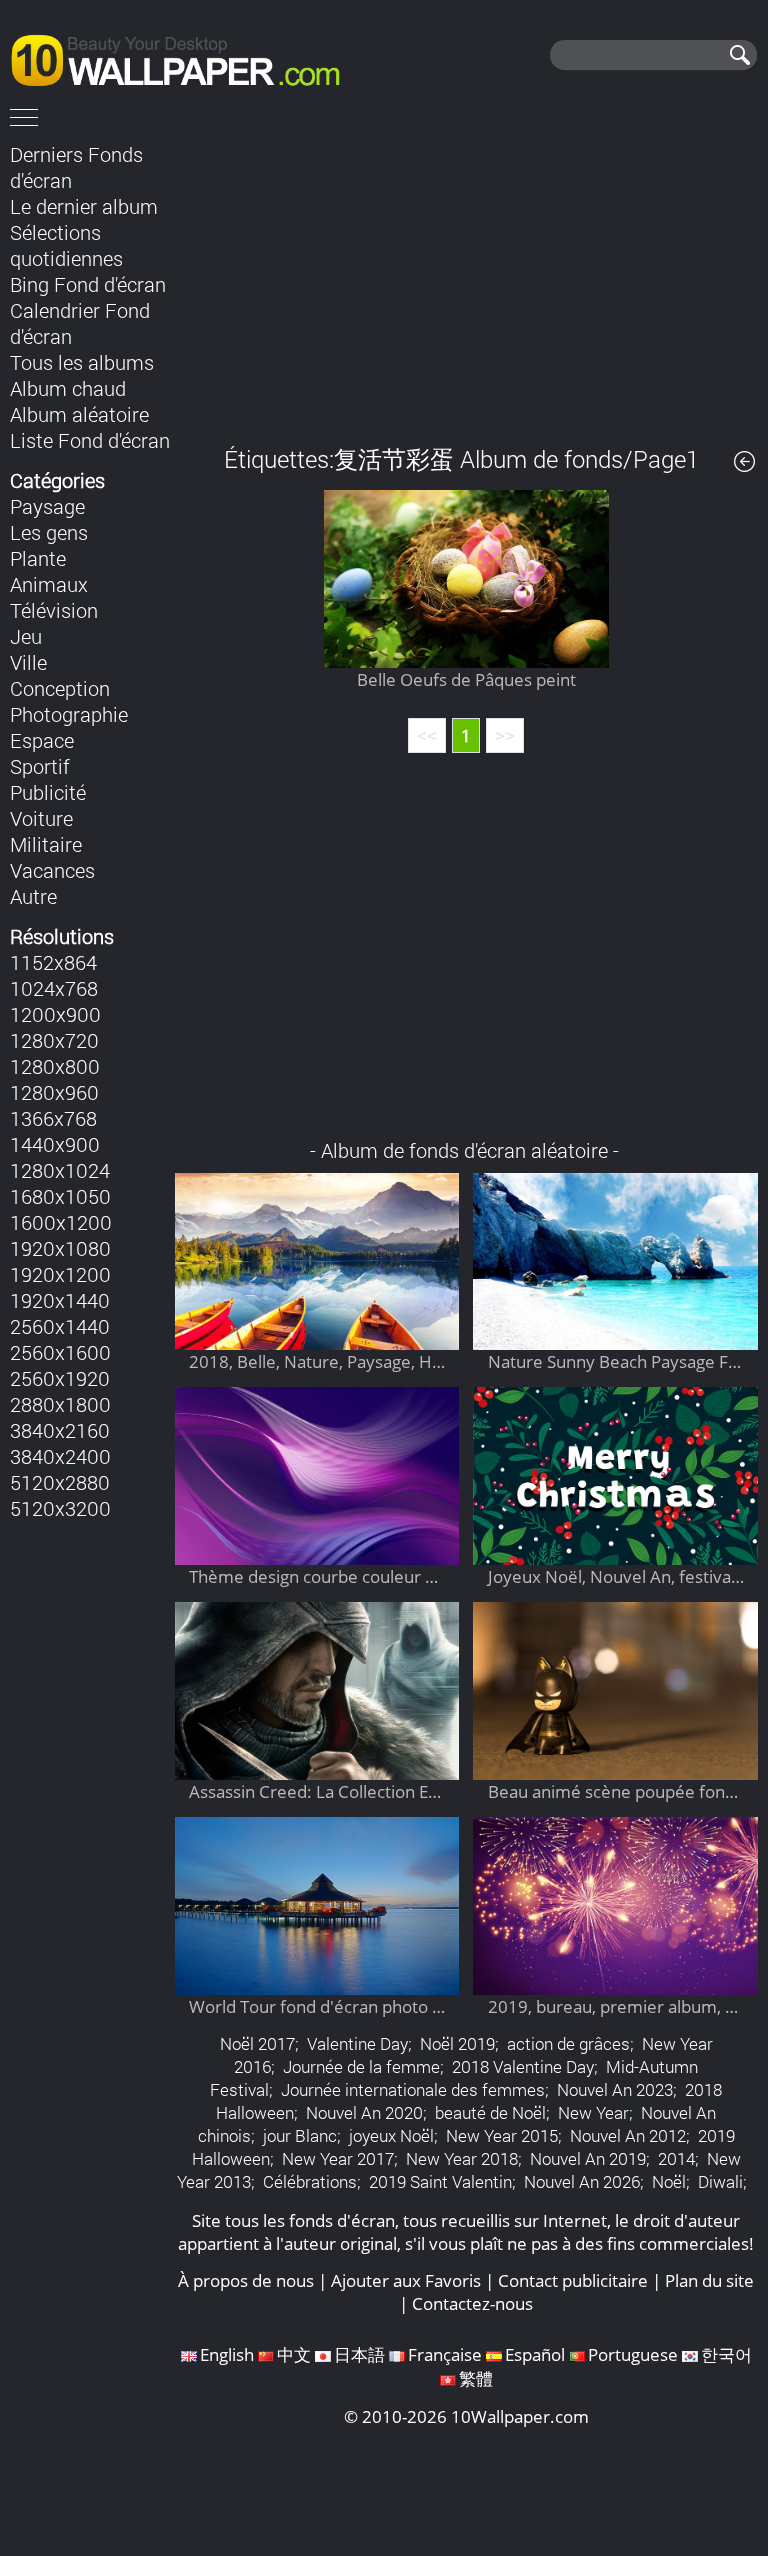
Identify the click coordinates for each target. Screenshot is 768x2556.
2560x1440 (60, 1326)
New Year (593, 2112)
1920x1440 (60, 1300)
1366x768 (53, 1118)
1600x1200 (61, 1222)
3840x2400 (60, 1456)
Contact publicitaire (573, 2280)
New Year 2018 (462, 2158)
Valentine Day (357, 2043)
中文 (294, 2354)
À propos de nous (246, 2280)
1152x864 (53, 962)
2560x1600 (60, 1352)
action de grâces (568, 2043)
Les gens (49, 532)
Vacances (52, 870)
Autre (33, 896)
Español (535, 2354)
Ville (28, 662)
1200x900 (55, 1014)
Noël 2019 (457, 2043)
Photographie (69, 714)
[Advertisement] (466, 279)
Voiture (41, 818)
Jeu (26, 636)
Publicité (48, 792)
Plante (38, 558)
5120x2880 (60, 1482)
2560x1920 (60, 1378)
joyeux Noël (391, 2135)
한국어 (726, 2354)
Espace (42, 740)
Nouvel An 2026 (582, 2181)
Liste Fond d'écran (90, 440)
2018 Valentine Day (523, 2066)
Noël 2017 (257, 2043)
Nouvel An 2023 (615, 2089)
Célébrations (310, 2181)
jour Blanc (300, 2135)
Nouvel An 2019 (588, 2158)
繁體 (476, 2378)
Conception (60, 688)
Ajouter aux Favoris (406, 2280)
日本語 (359, 2354)
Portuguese (633, 2354)
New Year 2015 (502, 2135)
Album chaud (68, 388)
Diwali (720, 2181)
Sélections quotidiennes (66, 245)
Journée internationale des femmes (413, 2089)
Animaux (49, 584)
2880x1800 (60, 1404)
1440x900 (55, 1144)
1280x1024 (60, 1170)
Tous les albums (82, 362)
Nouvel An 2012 (628, 2135)
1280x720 (54, 1040)
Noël (669, 2181)
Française (445, 2354)
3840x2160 (60, 1430)
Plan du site (709, 2280)
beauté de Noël (490, 2112)
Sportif (40, 766)
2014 (676, 2158)
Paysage (47, 506)
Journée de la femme (361, 2066)
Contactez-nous (472, 2303)
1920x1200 (60, 1274)
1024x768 (54, 988)
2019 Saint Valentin (440, 2181)
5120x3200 (60, 1508)
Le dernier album (84, 206)
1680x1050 (60, 1196)
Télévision (54, 610)
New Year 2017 (338, 2158)
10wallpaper (185, 57)
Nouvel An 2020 (364, 2112)
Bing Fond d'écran (88, 284)
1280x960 (54, 1092)
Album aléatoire (79, 414)
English (227, 2354)
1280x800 (55, 1066)
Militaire (46, 844)
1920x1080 (60, 1248)
